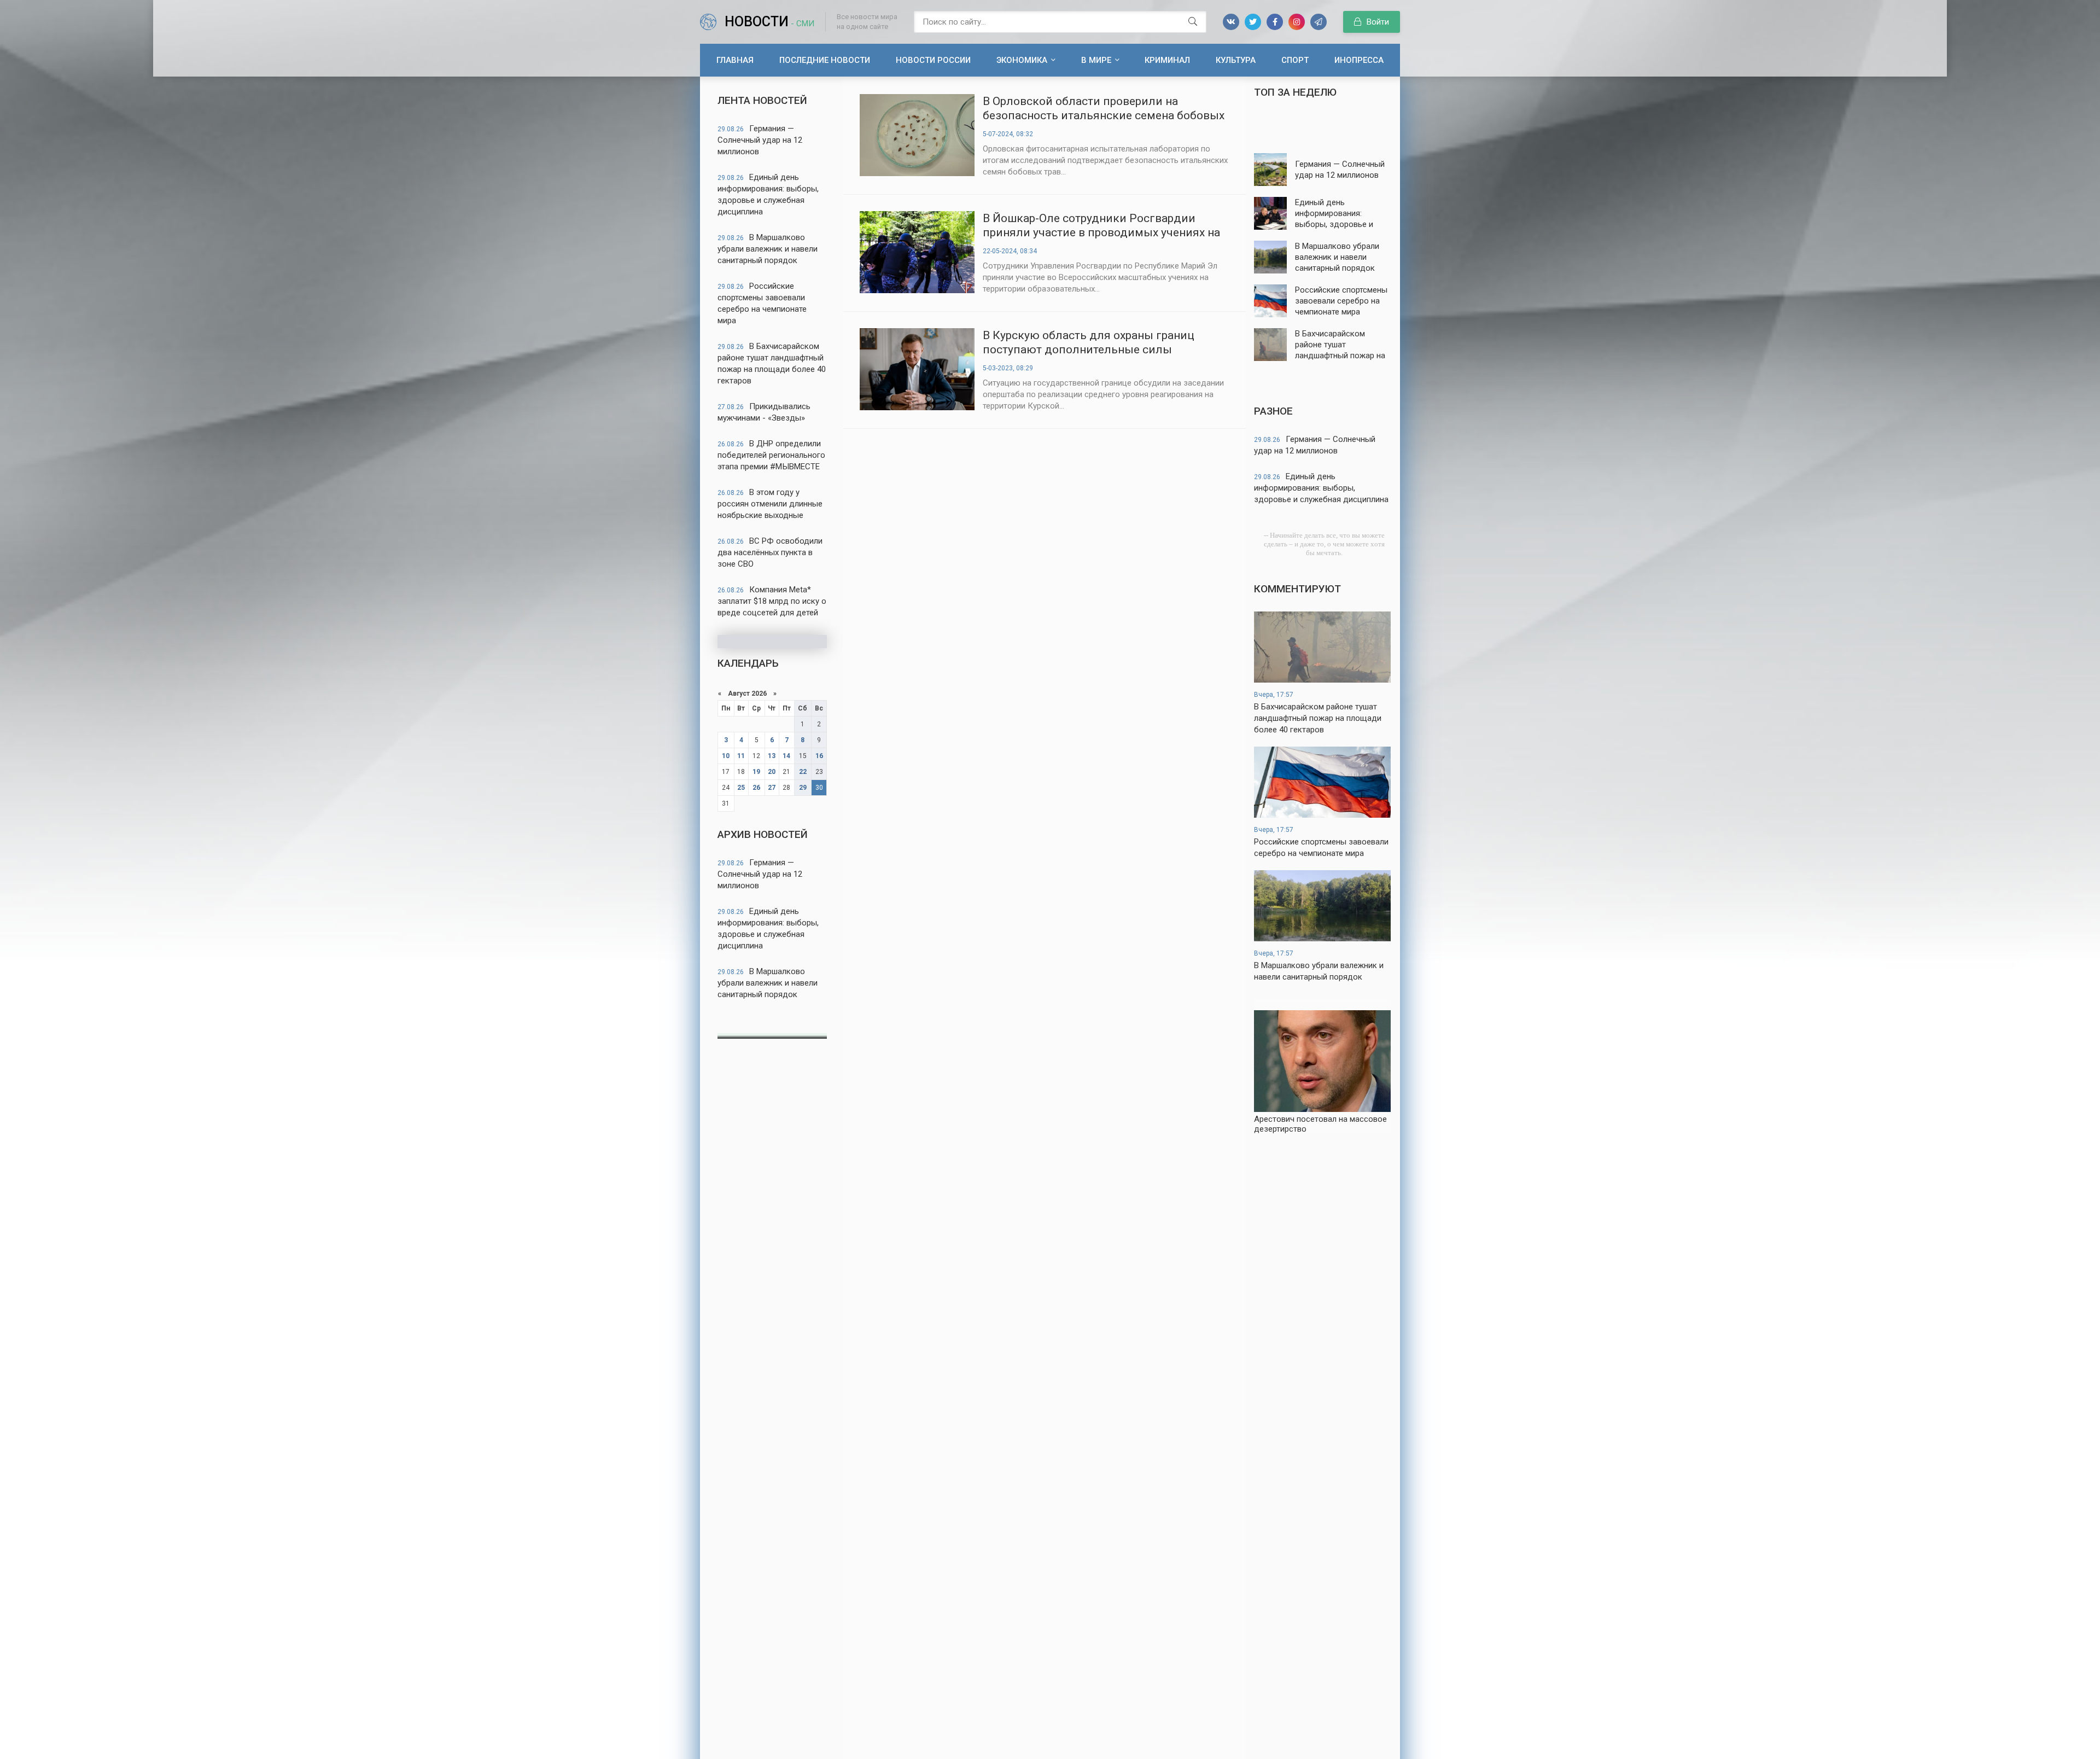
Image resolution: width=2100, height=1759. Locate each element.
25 (741, 788)
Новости (769, 22)
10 (726, 756)
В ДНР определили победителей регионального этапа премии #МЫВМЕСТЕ (771, 455)
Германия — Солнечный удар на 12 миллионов (760, 140)
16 (819, 756)
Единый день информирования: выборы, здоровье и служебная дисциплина (768, 194)
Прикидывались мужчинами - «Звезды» (764, 412)
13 (772, 756)
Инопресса (1359, 60)
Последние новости (825, 60)
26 (756, 788)
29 (803, 788)
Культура (1236, 60)
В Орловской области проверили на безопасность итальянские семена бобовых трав (1104, 109)
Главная (735, 60)
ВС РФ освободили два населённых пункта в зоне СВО (770, 552)
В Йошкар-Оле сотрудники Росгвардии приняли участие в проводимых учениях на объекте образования (1101, 226)
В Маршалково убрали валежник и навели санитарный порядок (768, 249)
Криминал (1167, 60)
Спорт (1295, 60)
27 (772, 788)
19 (756, 772)
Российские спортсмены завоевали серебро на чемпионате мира (762, 303)
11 (741, 756)
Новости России (933, 60)
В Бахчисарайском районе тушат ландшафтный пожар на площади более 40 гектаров (772, 363)
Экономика (1022, 60)
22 (803, 772)
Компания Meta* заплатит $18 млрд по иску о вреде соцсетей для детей (772, 601)
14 (786, 756)
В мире (1096, 60)
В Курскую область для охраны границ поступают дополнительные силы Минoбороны (1089, 343)
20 (772, 772)
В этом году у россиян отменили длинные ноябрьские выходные (770, 504)
